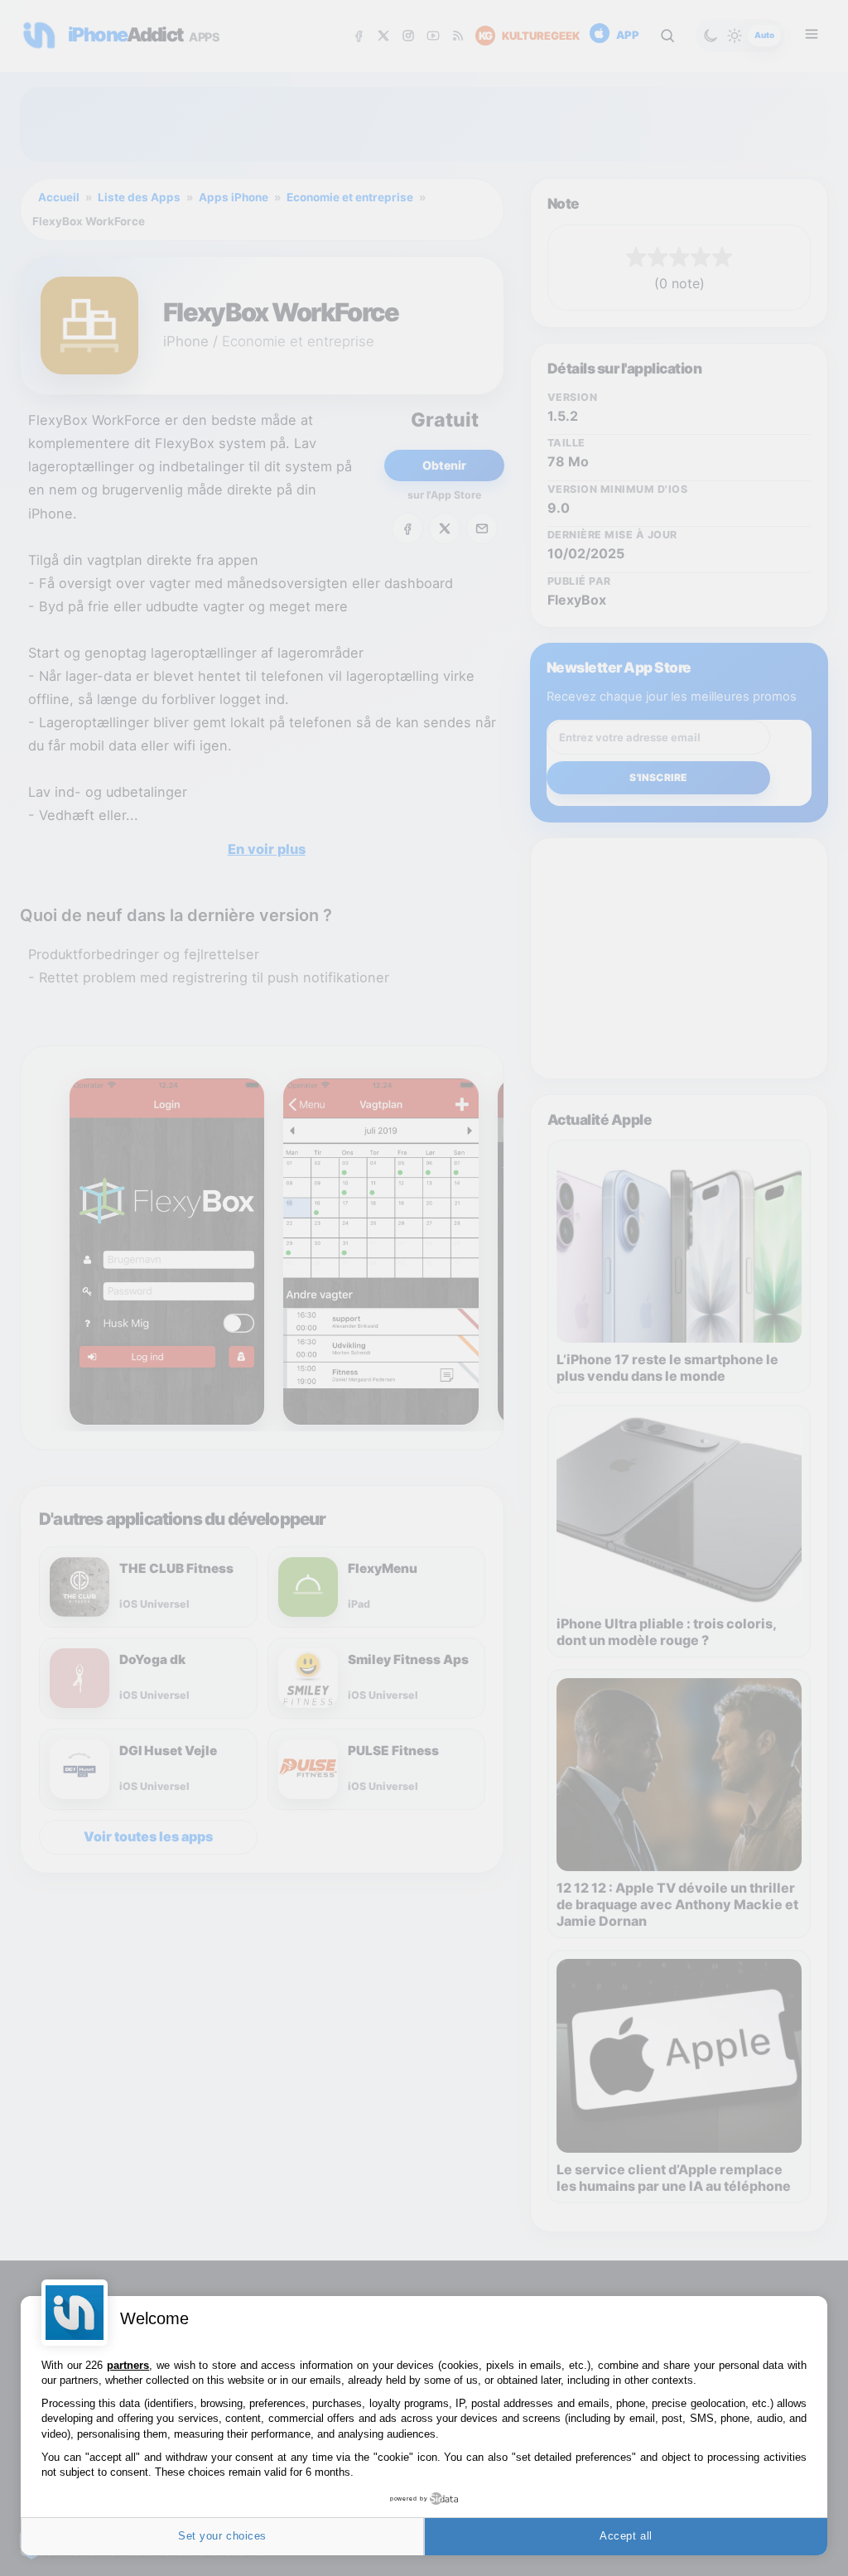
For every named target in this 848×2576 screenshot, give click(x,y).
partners (128, 2365)
